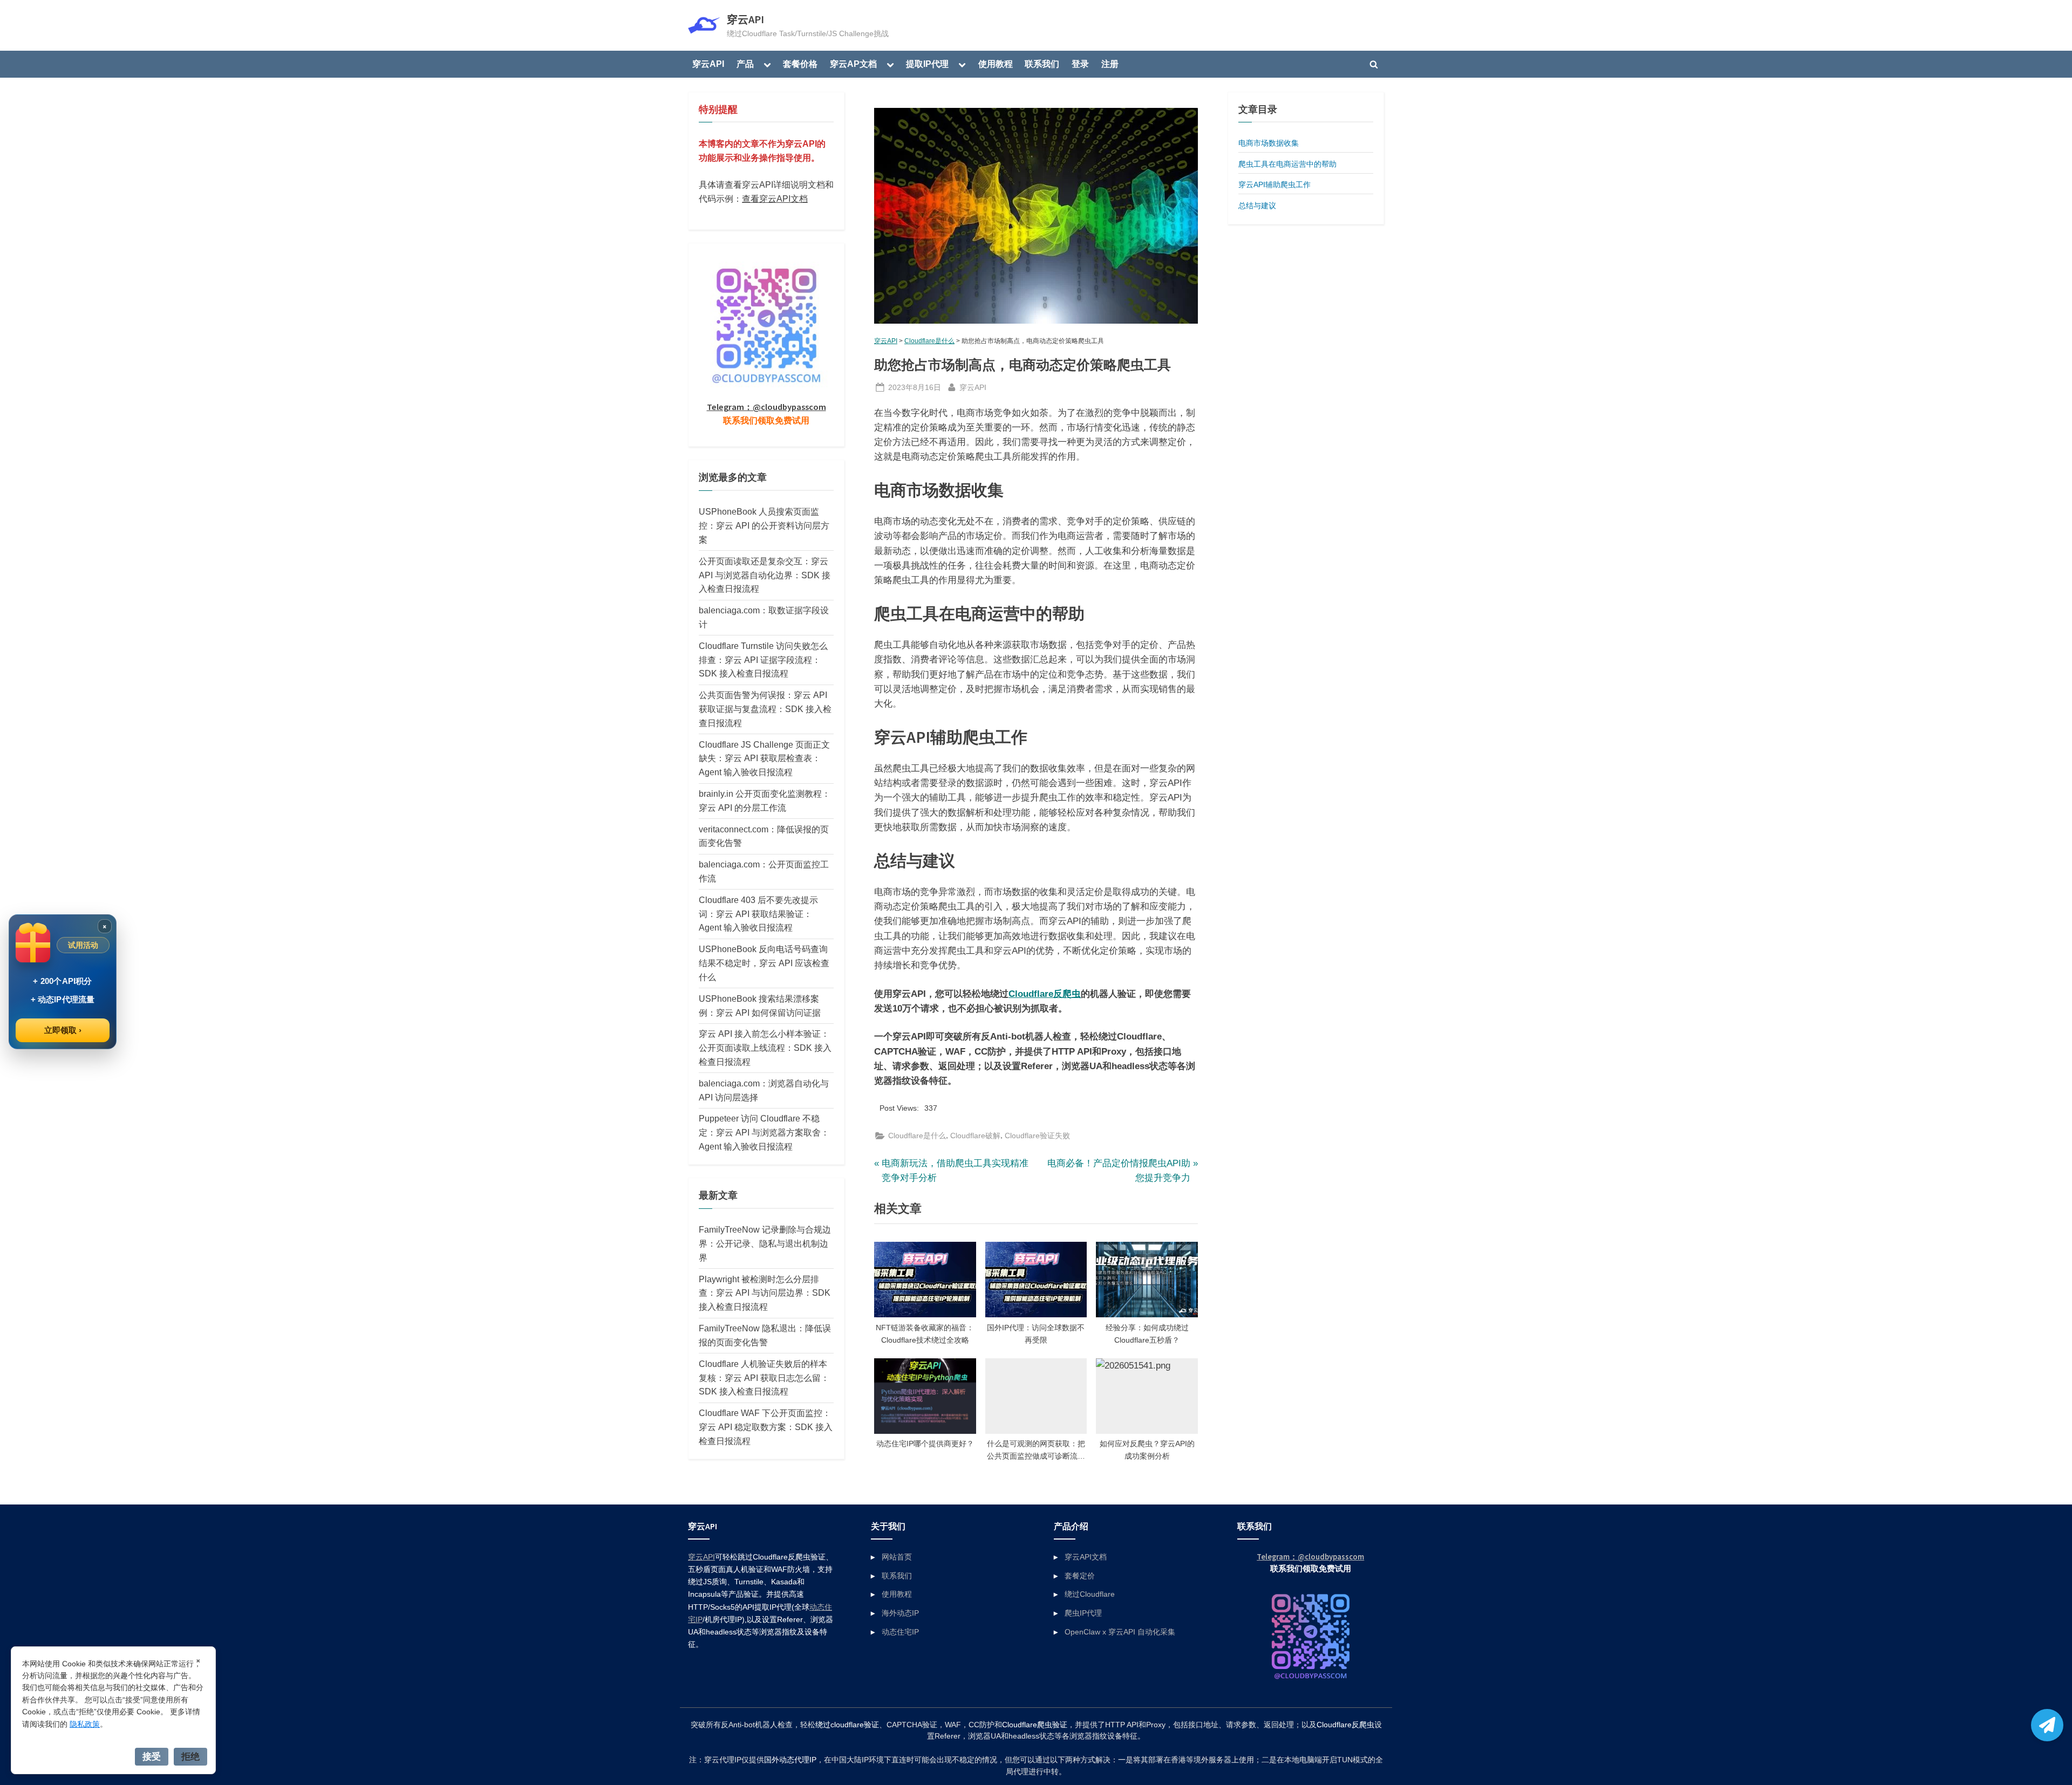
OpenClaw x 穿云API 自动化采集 (1120, 1632)
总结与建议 (1257, 206)
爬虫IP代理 (1083, 1613)
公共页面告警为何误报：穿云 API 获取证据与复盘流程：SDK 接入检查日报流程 (765, 709)
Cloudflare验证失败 (1037, 1136)
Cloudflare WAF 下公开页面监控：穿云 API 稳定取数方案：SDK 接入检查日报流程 (766, 1427)
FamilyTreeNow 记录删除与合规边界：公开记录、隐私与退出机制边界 (765, 1243)
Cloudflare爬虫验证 (1035, 1725)
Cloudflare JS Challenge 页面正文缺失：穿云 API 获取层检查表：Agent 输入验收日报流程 (764, 758)
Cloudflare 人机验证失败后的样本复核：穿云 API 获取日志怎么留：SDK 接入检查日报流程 (764, 1378)
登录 (1080, 64)
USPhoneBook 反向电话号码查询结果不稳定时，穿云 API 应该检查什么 (764, 963)
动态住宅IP (900, 1632)
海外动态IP (900, 1613)
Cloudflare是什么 (929, 341)
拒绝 (190, 1756)
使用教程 (996, 64)
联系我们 (1042, 64)
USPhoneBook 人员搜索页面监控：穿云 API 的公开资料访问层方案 (764, 525)
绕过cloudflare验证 (847, 1725)
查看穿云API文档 (775, 199)
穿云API (745, 19)
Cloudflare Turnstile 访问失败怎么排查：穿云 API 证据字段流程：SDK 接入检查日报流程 (763, 660)
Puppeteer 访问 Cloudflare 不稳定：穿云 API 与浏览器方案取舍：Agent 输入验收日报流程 (764, 1132)
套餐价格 (800, 64)
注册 (1110, 64)
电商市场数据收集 (1269, 143)
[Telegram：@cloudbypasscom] (2047, 1725)
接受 (152, 1756)
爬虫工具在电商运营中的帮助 (1287, 164)
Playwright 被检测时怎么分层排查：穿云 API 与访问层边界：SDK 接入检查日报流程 (765, 1293)
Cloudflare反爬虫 (1045, 994)
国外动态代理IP (790, 1760)
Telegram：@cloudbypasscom (766, 407)
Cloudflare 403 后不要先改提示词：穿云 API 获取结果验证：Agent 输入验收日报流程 (758, 914)
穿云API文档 (1086, 1557)
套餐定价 (1080, 1576)
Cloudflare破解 (975, 1136)
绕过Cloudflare (1090, 1594)
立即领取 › (63, 1030)
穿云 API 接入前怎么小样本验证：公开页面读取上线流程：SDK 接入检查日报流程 (765, 1048)
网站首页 (897, 1557)
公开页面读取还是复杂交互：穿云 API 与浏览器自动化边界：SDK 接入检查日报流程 (765, 575)
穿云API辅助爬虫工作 (1274, 184)
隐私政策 (85, 1724)
